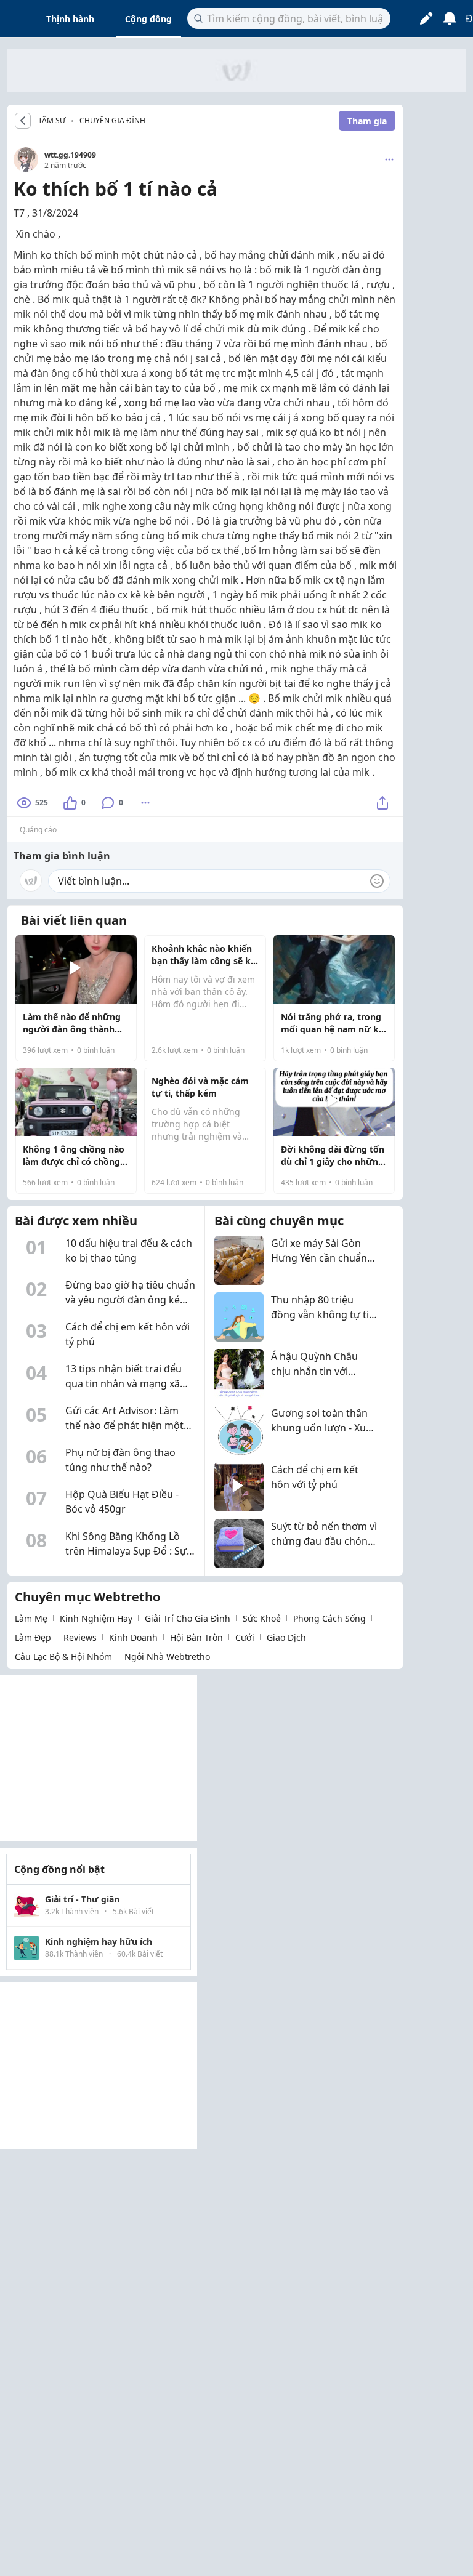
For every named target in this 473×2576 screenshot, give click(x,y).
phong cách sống (329, 1618)
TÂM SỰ (52, 121)
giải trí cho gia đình (188, 1618)
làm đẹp (33, 1637)
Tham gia (367, 121)
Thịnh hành (70, 19)
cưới (245, 1637)
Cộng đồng (148, 19)
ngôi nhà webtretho (167, 1656)
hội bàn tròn (196, 1637)
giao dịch (286, 1637)
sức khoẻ (262, 1618)
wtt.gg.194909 (70, 155)
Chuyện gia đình (112, 120)
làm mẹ (31, 1618)
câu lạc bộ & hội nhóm (63, 1656)
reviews (80, 1637)
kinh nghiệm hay (96, 1618)
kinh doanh (133, 1637)
